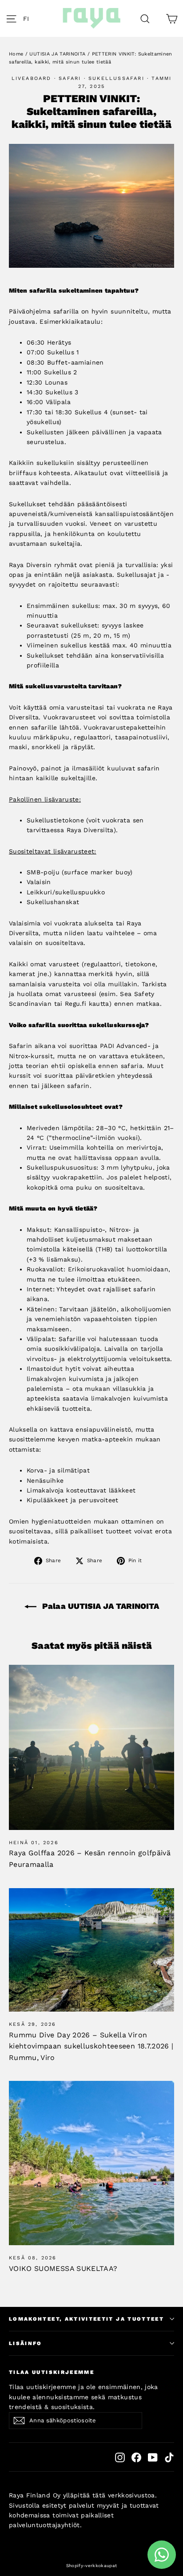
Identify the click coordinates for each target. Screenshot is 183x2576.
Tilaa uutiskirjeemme (52, 2372)
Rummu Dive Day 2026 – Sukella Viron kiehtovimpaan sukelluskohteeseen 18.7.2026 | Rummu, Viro (91, 2046)
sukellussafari (116, 78)
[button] (28, 19)
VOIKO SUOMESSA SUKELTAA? (63, 2268)
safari (70, 78)
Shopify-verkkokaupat (92, 2566)
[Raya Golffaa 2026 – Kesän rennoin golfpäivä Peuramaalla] (91, 1747)
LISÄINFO (26, 2343)
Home (16, 54)
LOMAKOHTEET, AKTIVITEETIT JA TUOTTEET (86, 2319)
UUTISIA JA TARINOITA (57, 54)
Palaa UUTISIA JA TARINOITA (99, 1606)
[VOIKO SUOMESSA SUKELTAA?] (91, 2163)
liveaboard (32, 78)
